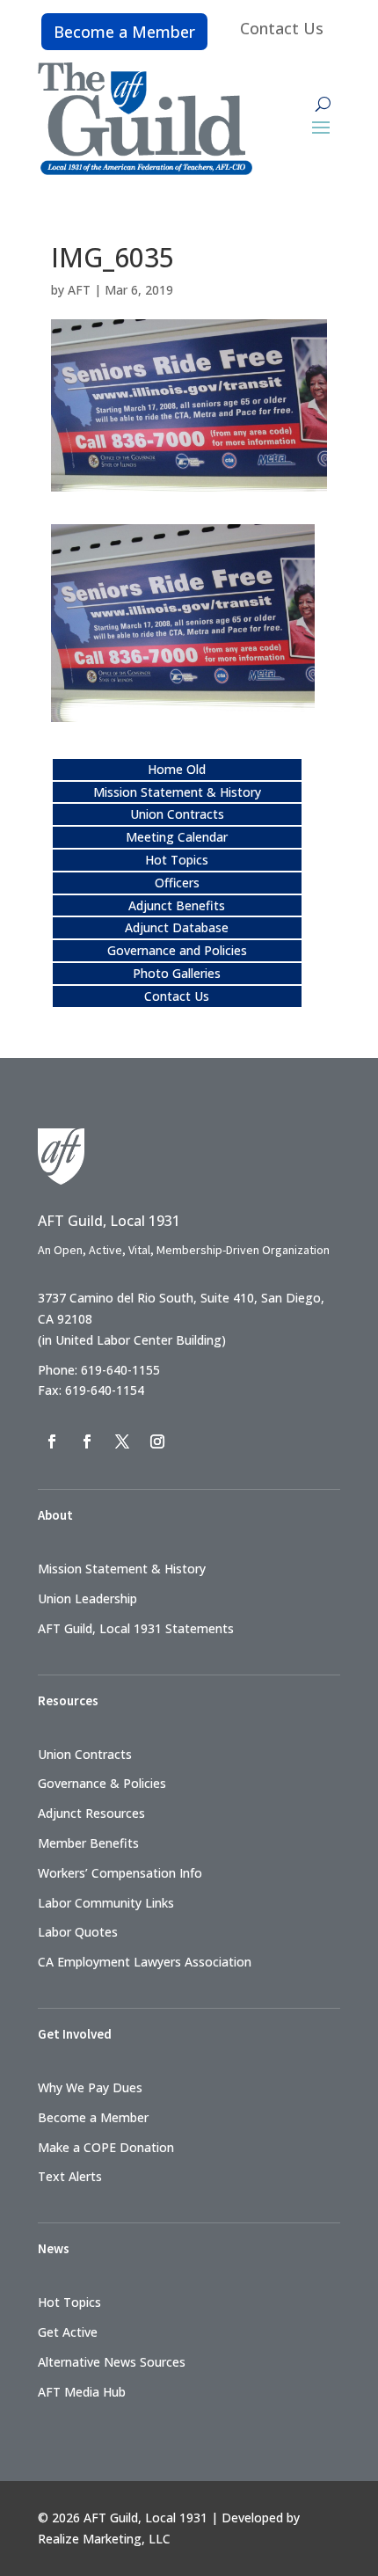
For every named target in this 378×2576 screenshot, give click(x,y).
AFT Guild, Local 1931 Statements (136, 1628)
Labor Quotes (78, 1932)
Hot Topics (177, 860)
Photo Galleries (177, 973)
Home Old (177, 769)
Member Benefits (88, 1843)
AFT (79, 290)
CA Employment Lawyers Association (145, 1962)
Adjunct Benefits (177, 905)
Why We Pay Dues (90, 2087)
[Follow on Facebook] (52, 1441)
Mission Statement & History (177, 792)
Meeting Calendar (177, 837)
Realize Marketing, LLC (104, 2539)
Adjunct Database (177, 927)
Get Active (68, 2332)
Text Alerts (70, 2176)
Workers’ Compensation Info (120, 1873)
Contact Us (282, 28)
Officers (177, 883)
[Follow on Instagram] (157, 1441)
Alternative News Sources (112, 2362)
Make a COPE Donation (106, 2147)
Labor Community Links (106, 1903)
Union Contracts (177, 814)
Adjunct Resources (91, 1813)
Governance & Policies (102, 1783)
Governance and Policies (177, 950)
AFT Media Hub (82, 2392)
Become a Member (124, 32)
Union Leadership (87, 1598)
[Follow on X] (122, 1441)
